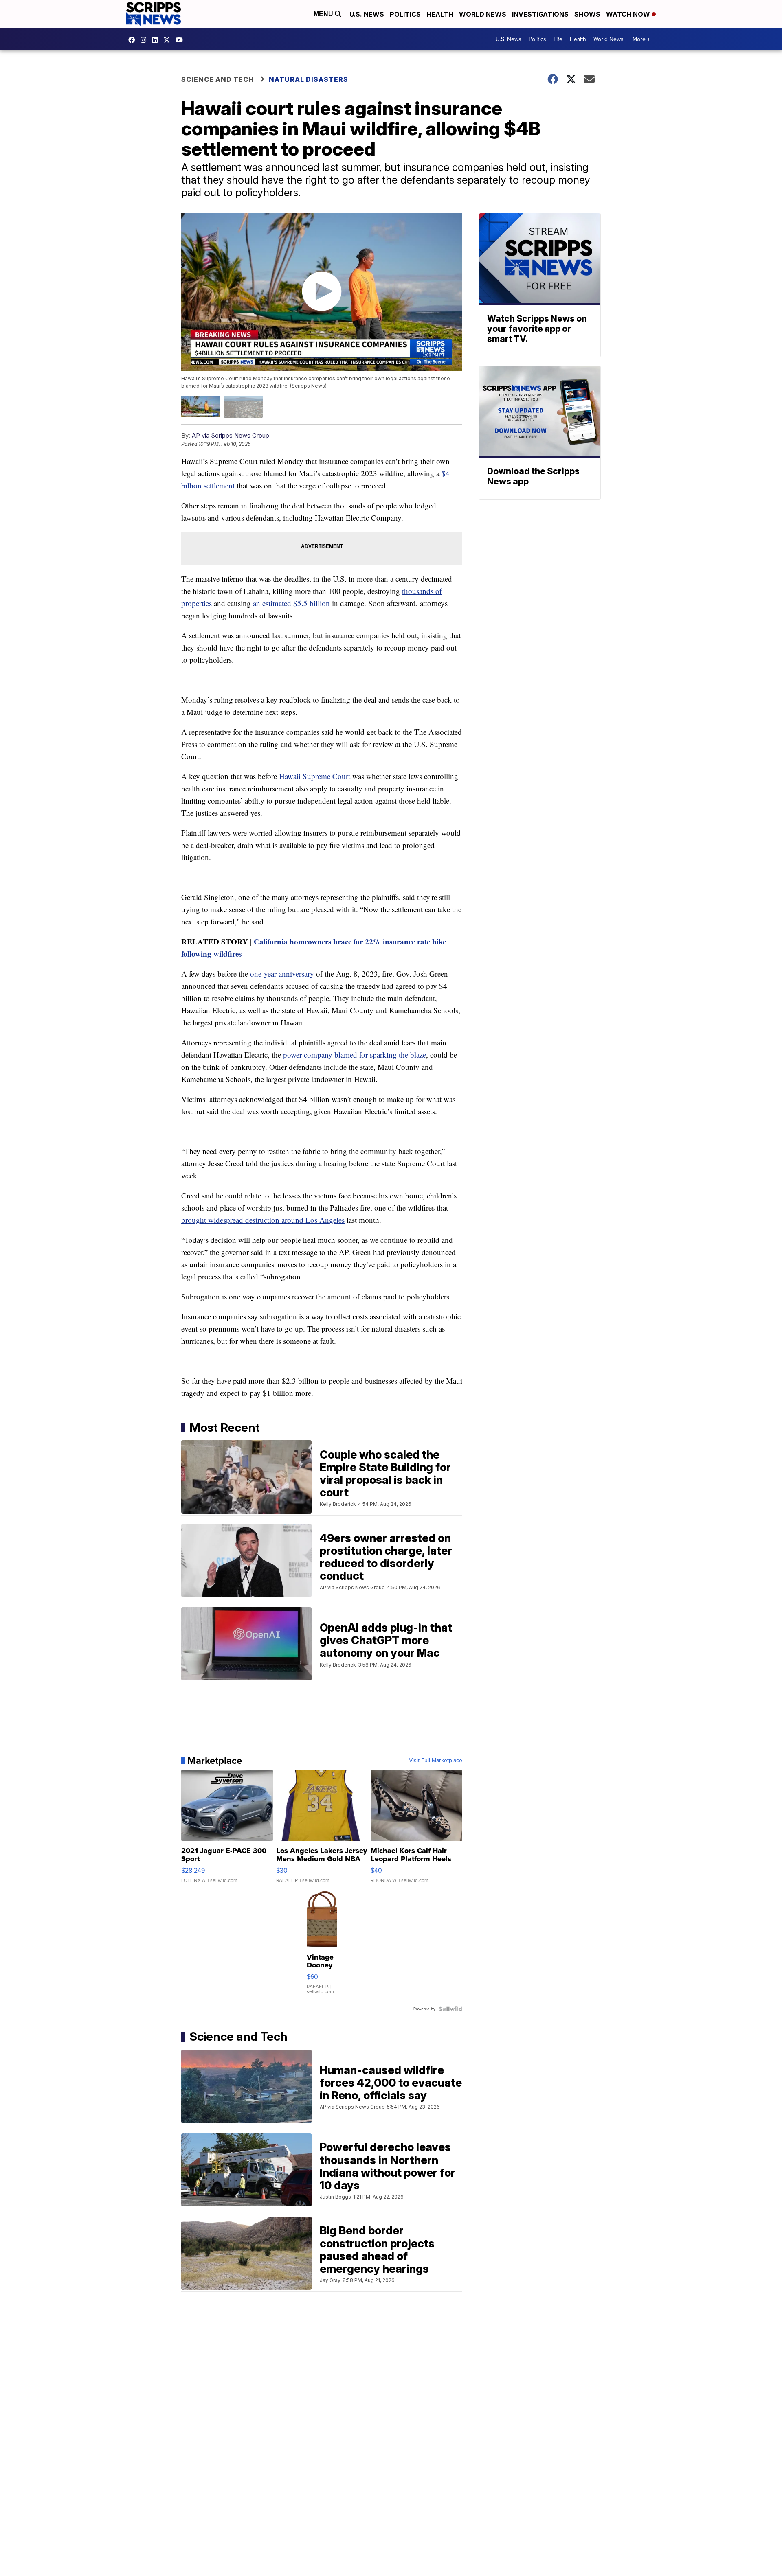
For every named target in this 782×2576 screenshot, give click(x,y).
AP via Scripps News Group (231, 435)
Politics (405, 14)
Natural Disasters (309, 79)
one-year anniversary (282, 974)
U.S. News (367, 14)
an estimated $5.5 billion (291, 603)
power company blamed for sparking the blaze (355, 1055)
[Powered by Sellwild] (450, 2009)
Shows (587, 14)
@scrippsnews (181, 40)
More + (641, 39)
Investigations (540, 14)
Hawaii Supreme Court (315, 776)
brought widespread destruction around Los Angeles (263, 1220)
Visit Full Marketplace (436, 1761)
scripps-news (157, 40)
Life (558, 39)
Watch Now (629, 14)
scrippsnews (134, 40)
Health (440, 14)
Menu (324, 14)
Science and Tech (217, 79)
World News (483, 14)
